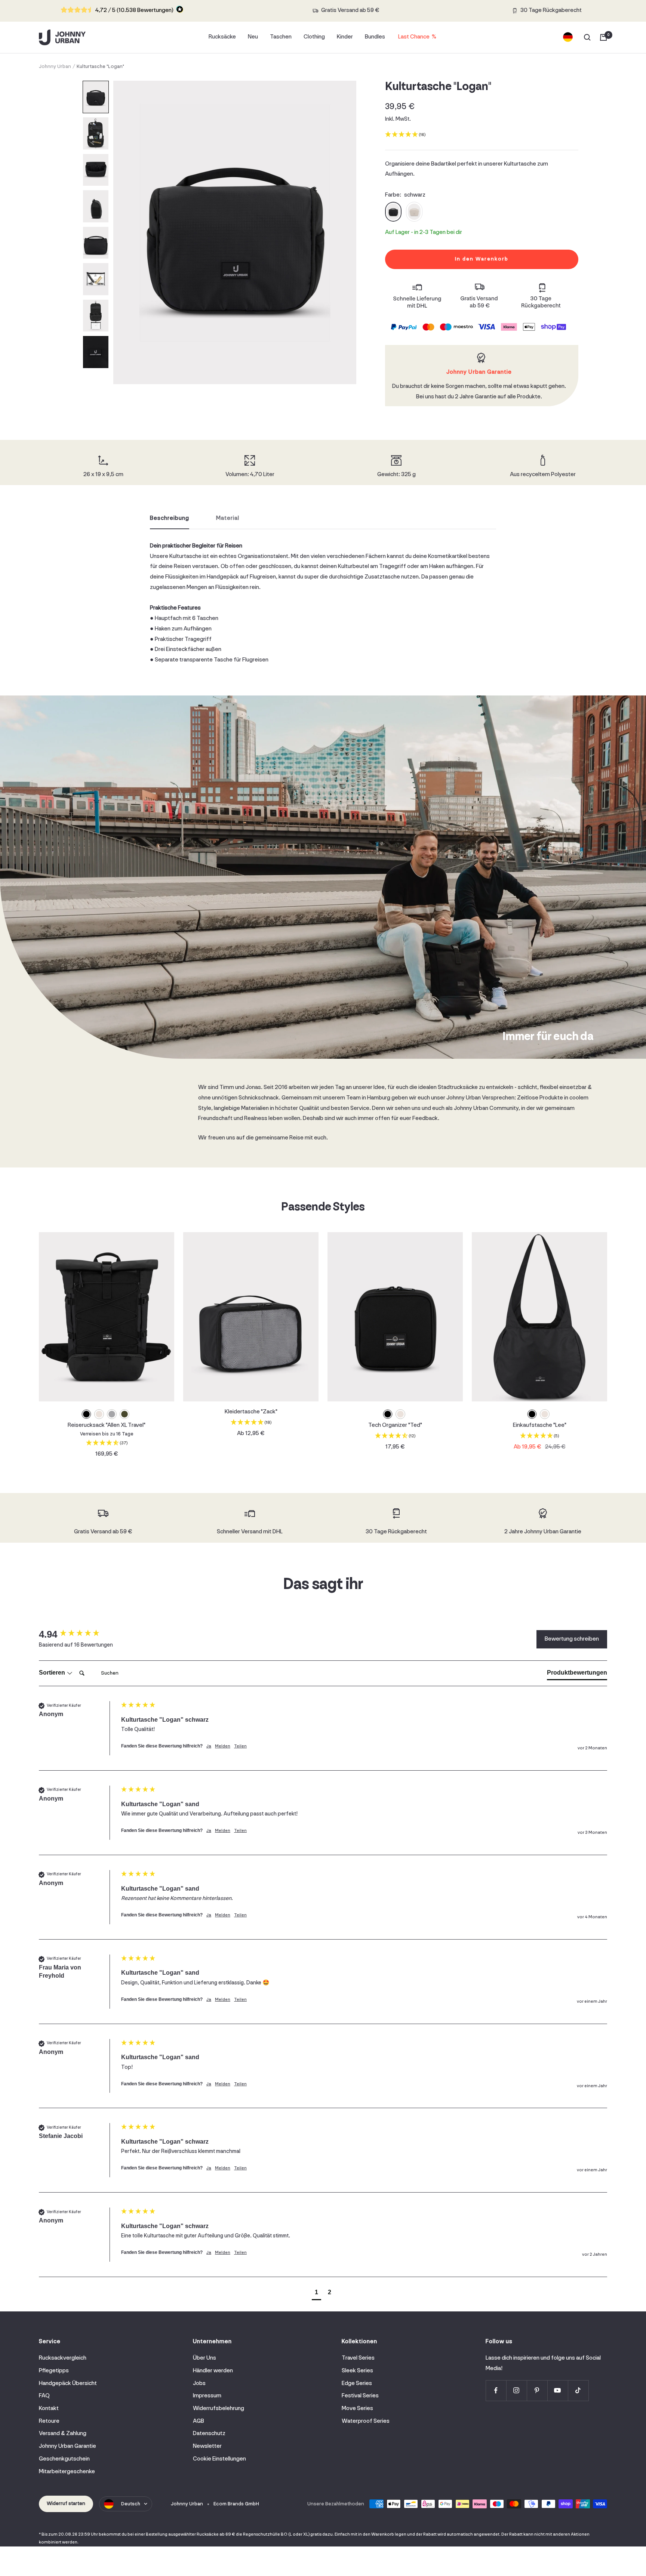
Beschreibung (170, 518)
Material (228, 518)
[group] (78, 1634)
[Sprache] (568, 37)
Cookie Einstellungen (219, 2459)
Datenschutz (209, 2434)
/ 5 (134, 10)
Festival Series (360, 2396)
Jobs (199, 2384)
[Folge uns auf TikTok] (578, 2390)
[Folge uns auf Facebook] (496, 2390)
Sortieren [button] (53, 1673)
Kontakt (49, 2409)
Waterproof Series (366, 2421)
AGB (199, 2421)
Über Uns (204, 2358)
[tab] (577, 1674)
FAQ (44, 2396)
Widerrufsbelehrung (219, 2409)
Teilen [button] (240, 1746)
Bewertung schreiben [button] (572, 1639)
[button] (96, 97)
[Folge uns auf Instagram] (516, 2390)
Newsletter (207, 2446)
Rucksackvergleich (63, 2358)
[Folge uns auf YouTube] (558, 2390)
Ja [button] (209, 1746)
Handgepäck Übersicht (68, 2384)
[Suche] (587, 37)
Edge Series (357, 2384)
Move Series (357, 2409)
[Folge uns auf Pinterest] (537, 2390)
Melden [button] (223, 1746)
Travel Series (358, 2358)
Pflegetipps (54, 2371)
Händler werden (213, 2371)
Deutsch (131, 2504)
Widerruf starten (66, 2504)
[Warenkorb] (603, 37)
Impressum (207, 2396)
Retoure (49, 2421)
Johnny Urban (55, 67)
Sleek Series (357, 2371)
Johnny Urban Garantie (67, 2446)
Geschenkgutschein (64, 2459)
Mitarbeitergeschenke (67, 2472)
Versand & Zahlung (63, 2434)
